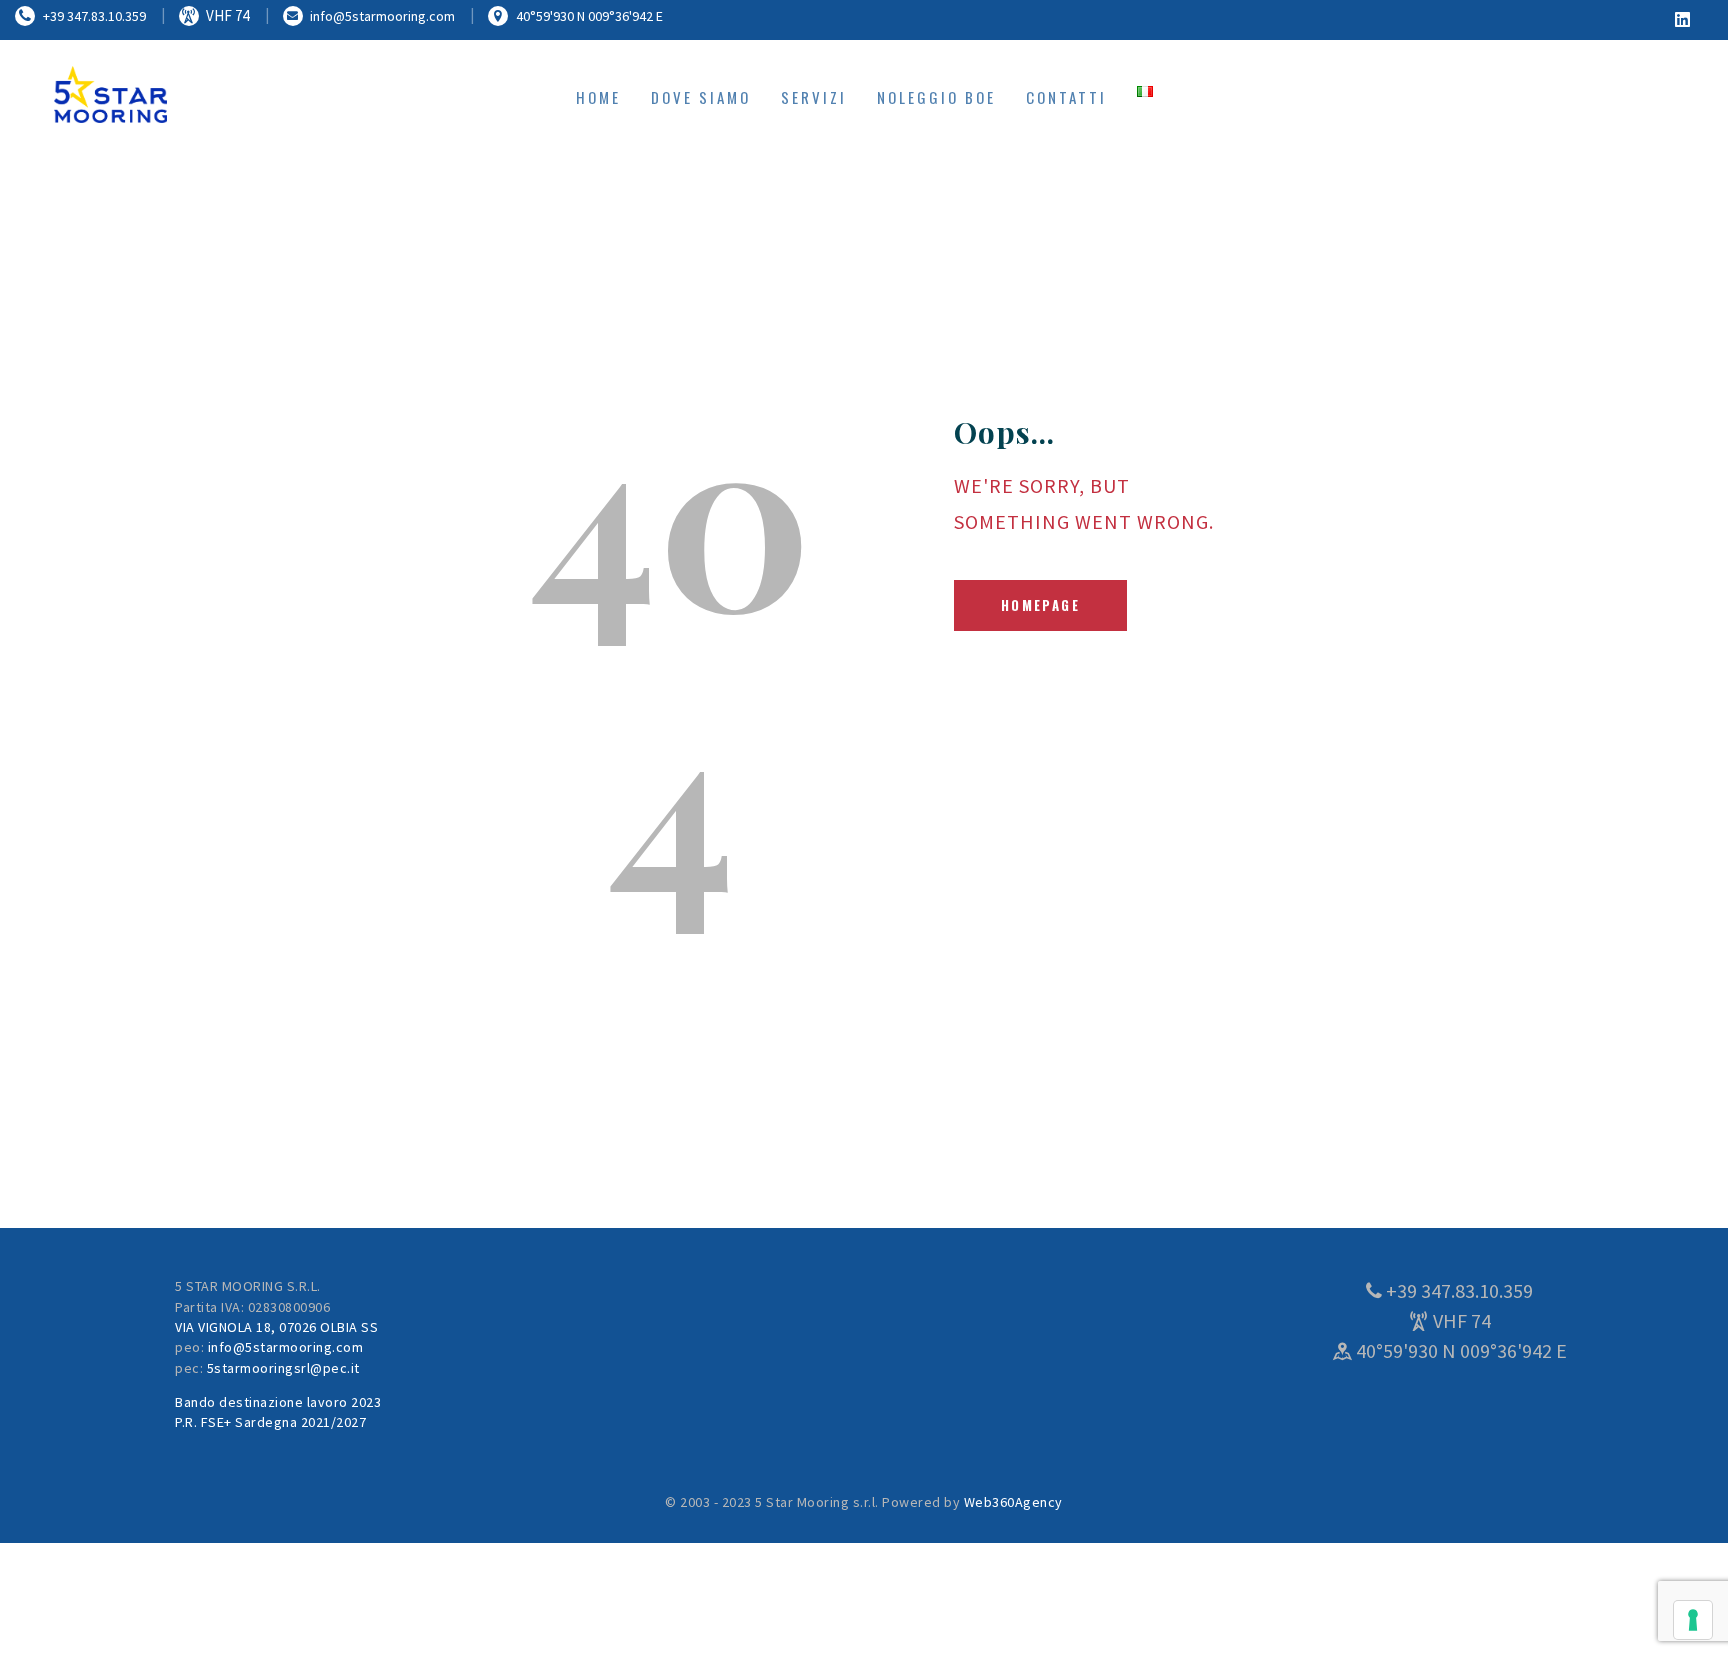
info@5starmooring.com (286, 1347)
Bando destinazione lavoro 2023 (278, 1402)
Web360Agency (1013, 1502)
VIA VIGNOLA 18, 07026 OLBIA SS (276, 1327)
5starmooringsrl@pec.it (283, 1368)
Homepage (1040, 605)
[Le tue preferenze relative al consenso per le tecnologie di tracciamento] (1693, 1620)
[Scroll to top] (1658, 1605)
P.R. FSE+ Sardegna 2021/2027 (270, 1422)
